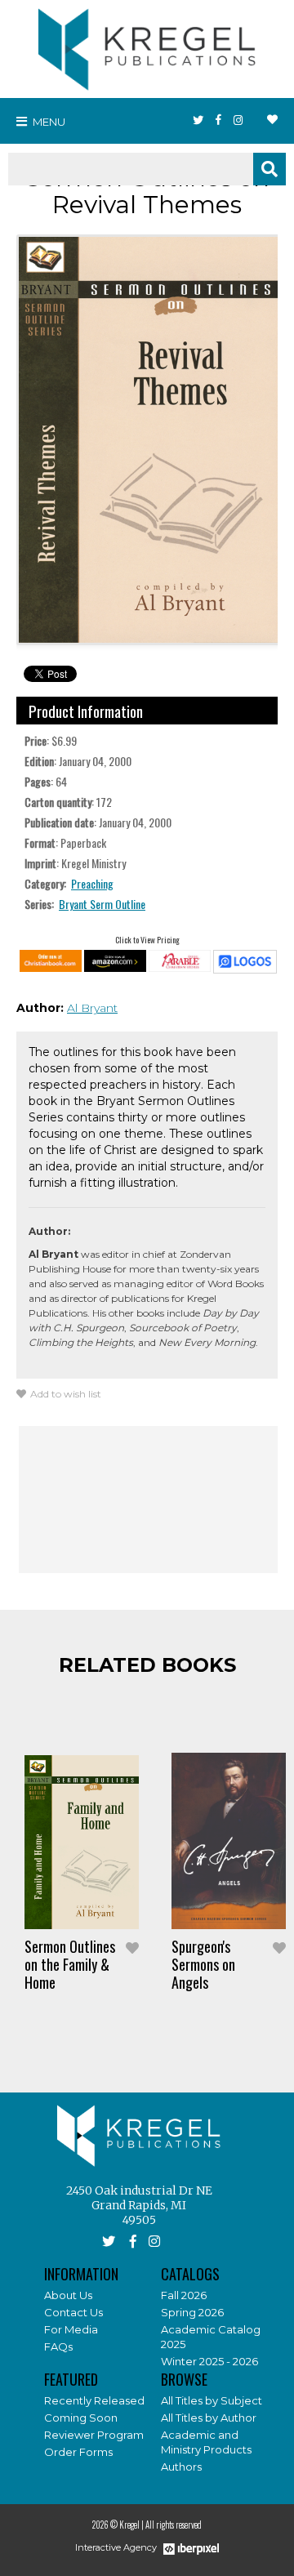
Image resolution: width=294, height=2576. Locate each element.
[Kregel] (147, 46)
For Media (71, 2329)
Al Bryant (92, 1008)
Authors (181, 2467)
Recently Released (94, 2400)
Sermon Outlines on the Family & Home (70, 1964)
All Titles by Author (209, 2418)
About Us (68, 2295)
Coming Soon (81, 2418)
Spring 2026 (192, 2312)
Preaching (92, 883)
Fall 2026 (184, 2295)
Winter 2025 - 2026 (209, 2361)
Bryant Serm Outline (102, 904)
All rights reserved (174, 2525)
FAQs (58, 2346)
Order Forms (78, 2452)
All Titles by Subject (212, 2400)
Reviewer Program (94, 2435)
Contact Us (73, 2312)
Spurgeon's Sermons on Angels (203, 1964)
